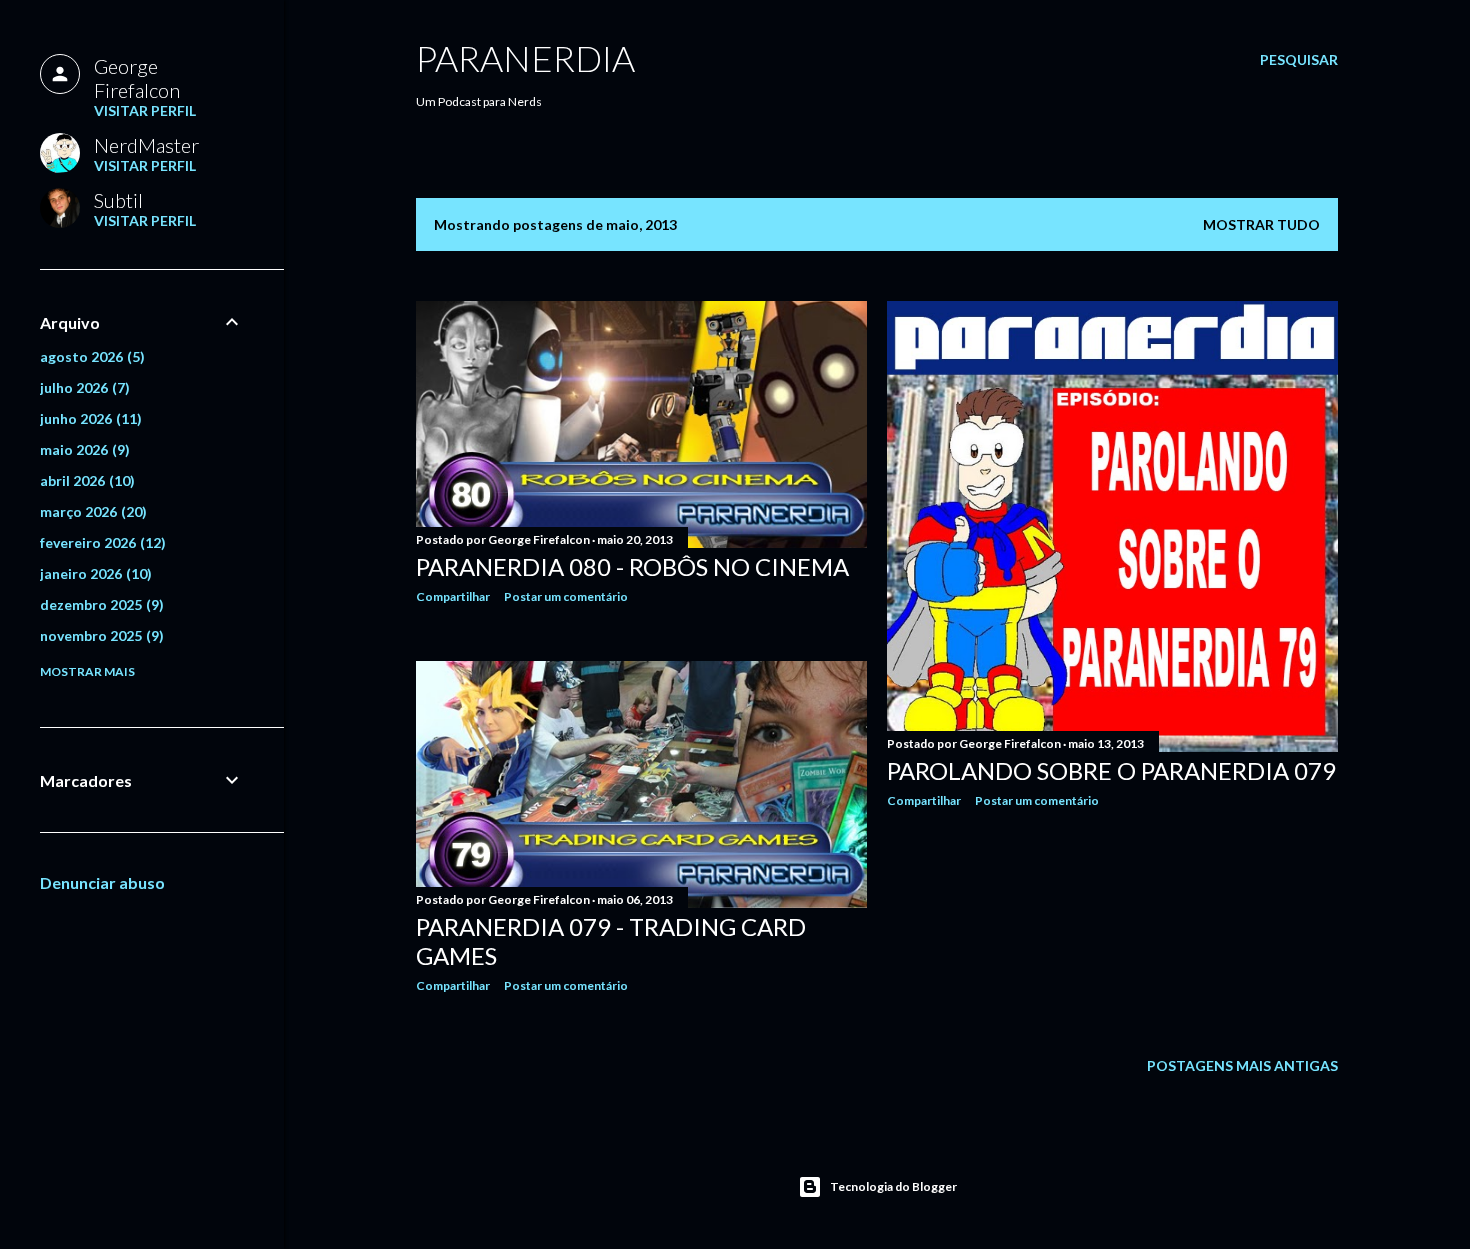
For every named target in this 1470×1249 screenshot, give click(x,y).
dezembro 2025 (99, 604)
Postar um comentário (566, 596)
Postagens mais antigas (1242, 1065)
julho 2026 (82, 387)
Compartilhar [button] (453, 596)
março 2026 (91, 511)
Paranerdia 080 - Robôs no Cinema (632, 566)
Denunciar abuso (102, 882)
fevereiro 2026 (100, 542)
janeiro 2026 (93, 573)
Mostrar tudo (1261, 224)
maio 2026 (82, 449)
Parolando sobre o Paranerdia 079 (1111, 770)
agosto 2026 (90, 356)
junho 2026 (88, 418)
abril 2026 (85, 480)
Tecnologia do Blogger (893, 1186)
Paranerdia (525, 58)
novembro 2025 (99, 635)
